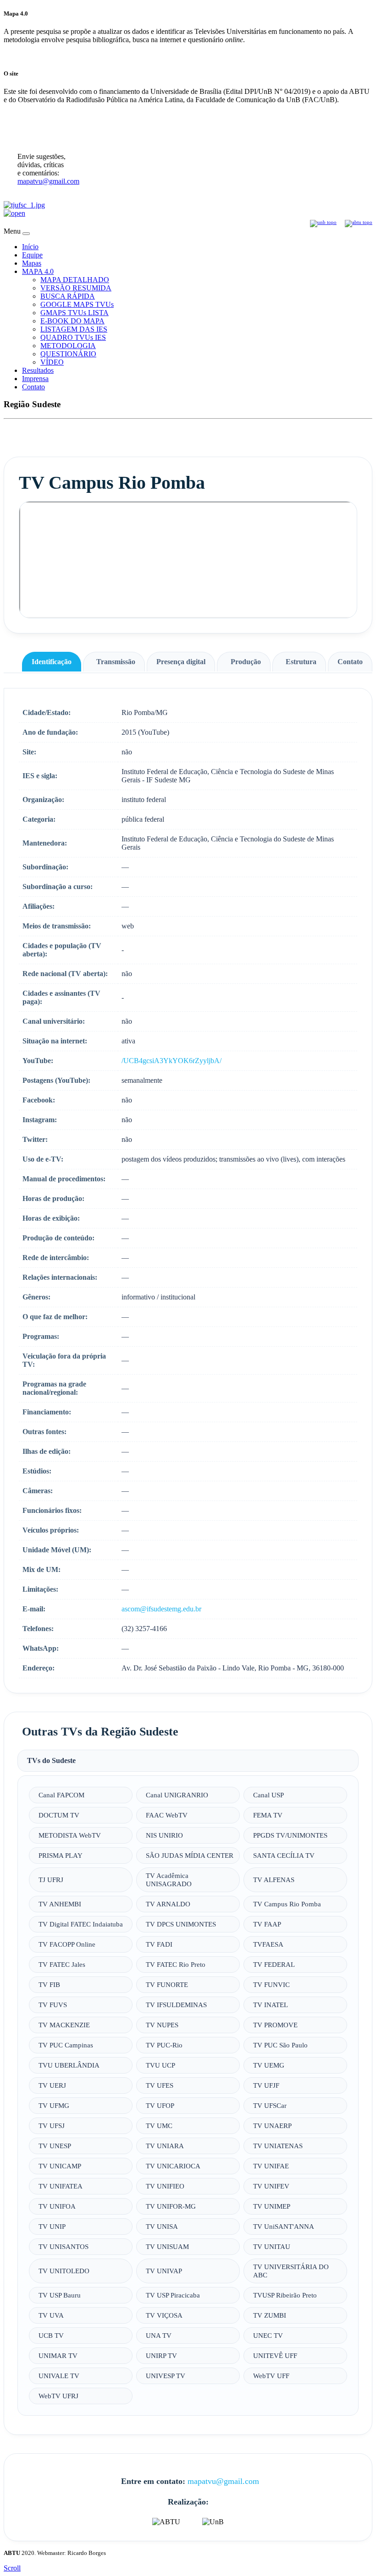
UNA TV (159, 2335)
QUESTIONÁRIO (68, 354)
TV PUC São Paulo (280, 2045)
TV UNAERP (272, 2126)
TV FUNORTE (167, 1984)
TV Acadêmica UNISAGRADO (169, 1880)
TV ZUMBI (270, 2315)
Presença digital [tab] (181, 662)
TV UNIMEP (272, 2206)
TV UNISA (162, 2226)
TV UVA (51, 2315)
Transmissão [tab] (116, 662)
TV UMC (159, 2126)
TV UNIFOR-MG (171, 2206)
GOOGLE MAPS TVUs (77, 304)
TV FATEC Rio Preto (176, 1964)
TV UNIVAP (164, 2271)
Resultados (38, 370)
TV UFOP (160, 2105)
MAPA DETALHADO (75, 280)
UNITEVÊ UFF (275, 2355)
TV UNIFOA (57, 2206)
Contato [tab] (350, 662)
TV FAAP (267, 1924)
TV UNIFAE (271, 2166)
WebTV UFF (271, 2376)
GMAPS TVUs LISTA (75, 313)
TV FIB (49, 1984)
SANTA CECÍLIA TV (284, 1855)
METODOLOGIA (68, 346)
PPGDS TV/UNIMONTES (290, 1835)
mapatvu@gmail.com (48, 181)
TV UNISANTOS (64, 2246)
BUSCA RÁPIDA (68, 296)
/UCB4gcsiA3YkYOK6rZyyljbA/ (171, 1061)
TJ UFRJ (51, 1880)
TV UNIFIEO (165, 2186)
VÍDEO (52, 362)
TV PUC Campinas (66, 2045)
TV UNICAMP (60, 2166)
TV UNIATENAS (278, 2146)
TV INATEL (271, 2005)
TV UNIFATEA (61, 2186)
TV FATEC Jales (62, 1964)
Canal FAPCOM (61, 1795)
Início (30, 247)
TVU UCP (160, 2065)
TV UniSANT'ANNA (284, 2226)
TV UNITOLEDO (64, 2271)
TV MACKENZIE (64, 2025)
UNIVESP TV (166, 2376)
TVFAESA (268, 1944)
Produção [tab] (246, 662)
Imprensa (35, 379)
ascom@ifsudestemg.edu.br (161, 1609)
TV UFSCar (270, 2105)
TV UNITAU (272, 2246)
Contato (33, 387)
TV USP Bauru (60, 2295)
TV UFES (160, 2085)
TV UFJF (266, 2085)
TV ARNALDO (168, 1904)
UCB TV (51, 2335)
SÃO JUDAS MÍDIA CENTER (190, 1855)
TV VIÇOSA (164, 2315)
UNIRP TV (161, 2355)
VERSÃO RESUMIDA (76, 288)
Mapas (32, 263)
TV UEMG (269, 2065)
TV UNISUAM (167, 2246)
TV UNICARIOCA (173, 2166)
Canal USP (268, 1795)
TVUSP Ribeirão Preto (285, 2295)
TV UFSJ (52, 2126)
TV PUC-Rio (164, 2045)
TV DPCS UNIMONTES (181, 1924)
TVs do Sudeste (51, 1760)
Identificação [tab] (52, 662)
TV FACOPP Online (67, 1944)
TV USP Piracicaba (173, 2295)
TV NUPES (162, 2025)
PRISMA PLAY (61, 1855)
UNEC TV (268, 2335)
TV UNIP (52, 2226)
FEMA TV (268, 1815)
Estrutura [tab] (301, 662)
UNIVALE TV (59, 2376)
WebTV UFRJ (58, 2396)
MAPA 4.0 (38, 271)
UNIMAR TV (58, 2355)
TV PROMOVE (275, 2025)
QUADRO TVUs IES (73, 337)
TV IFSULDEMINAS (176, 2005)
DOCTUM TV (59, 1815)
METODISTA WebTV (70, 1835)
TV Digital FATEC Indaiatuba (81, 1924)
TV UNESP (55, 2146)
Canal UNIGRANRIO (177, 1795)
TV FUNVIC (271, 1984)
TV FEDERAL (274, 1964)
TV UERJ (52, 2085)
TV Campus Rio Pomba (287, 1904)
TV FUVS (53, 2005)
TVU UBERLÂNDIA (69, 2065)
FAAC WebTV (167, 1815)
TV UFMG (54, 2105)
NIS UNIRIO (164, 1835)
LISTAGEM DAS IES (74, 329)
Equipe (32, 255)
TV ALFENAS (274, 1880)
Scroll (12, 2568)
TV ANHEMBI (60, 1904)
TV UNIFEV (271, 2186)
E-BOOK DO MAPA (72, 321)
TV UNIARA (165, 2146)
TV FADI (159, 1944)
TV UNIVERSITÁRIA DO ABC (291, 2271)
